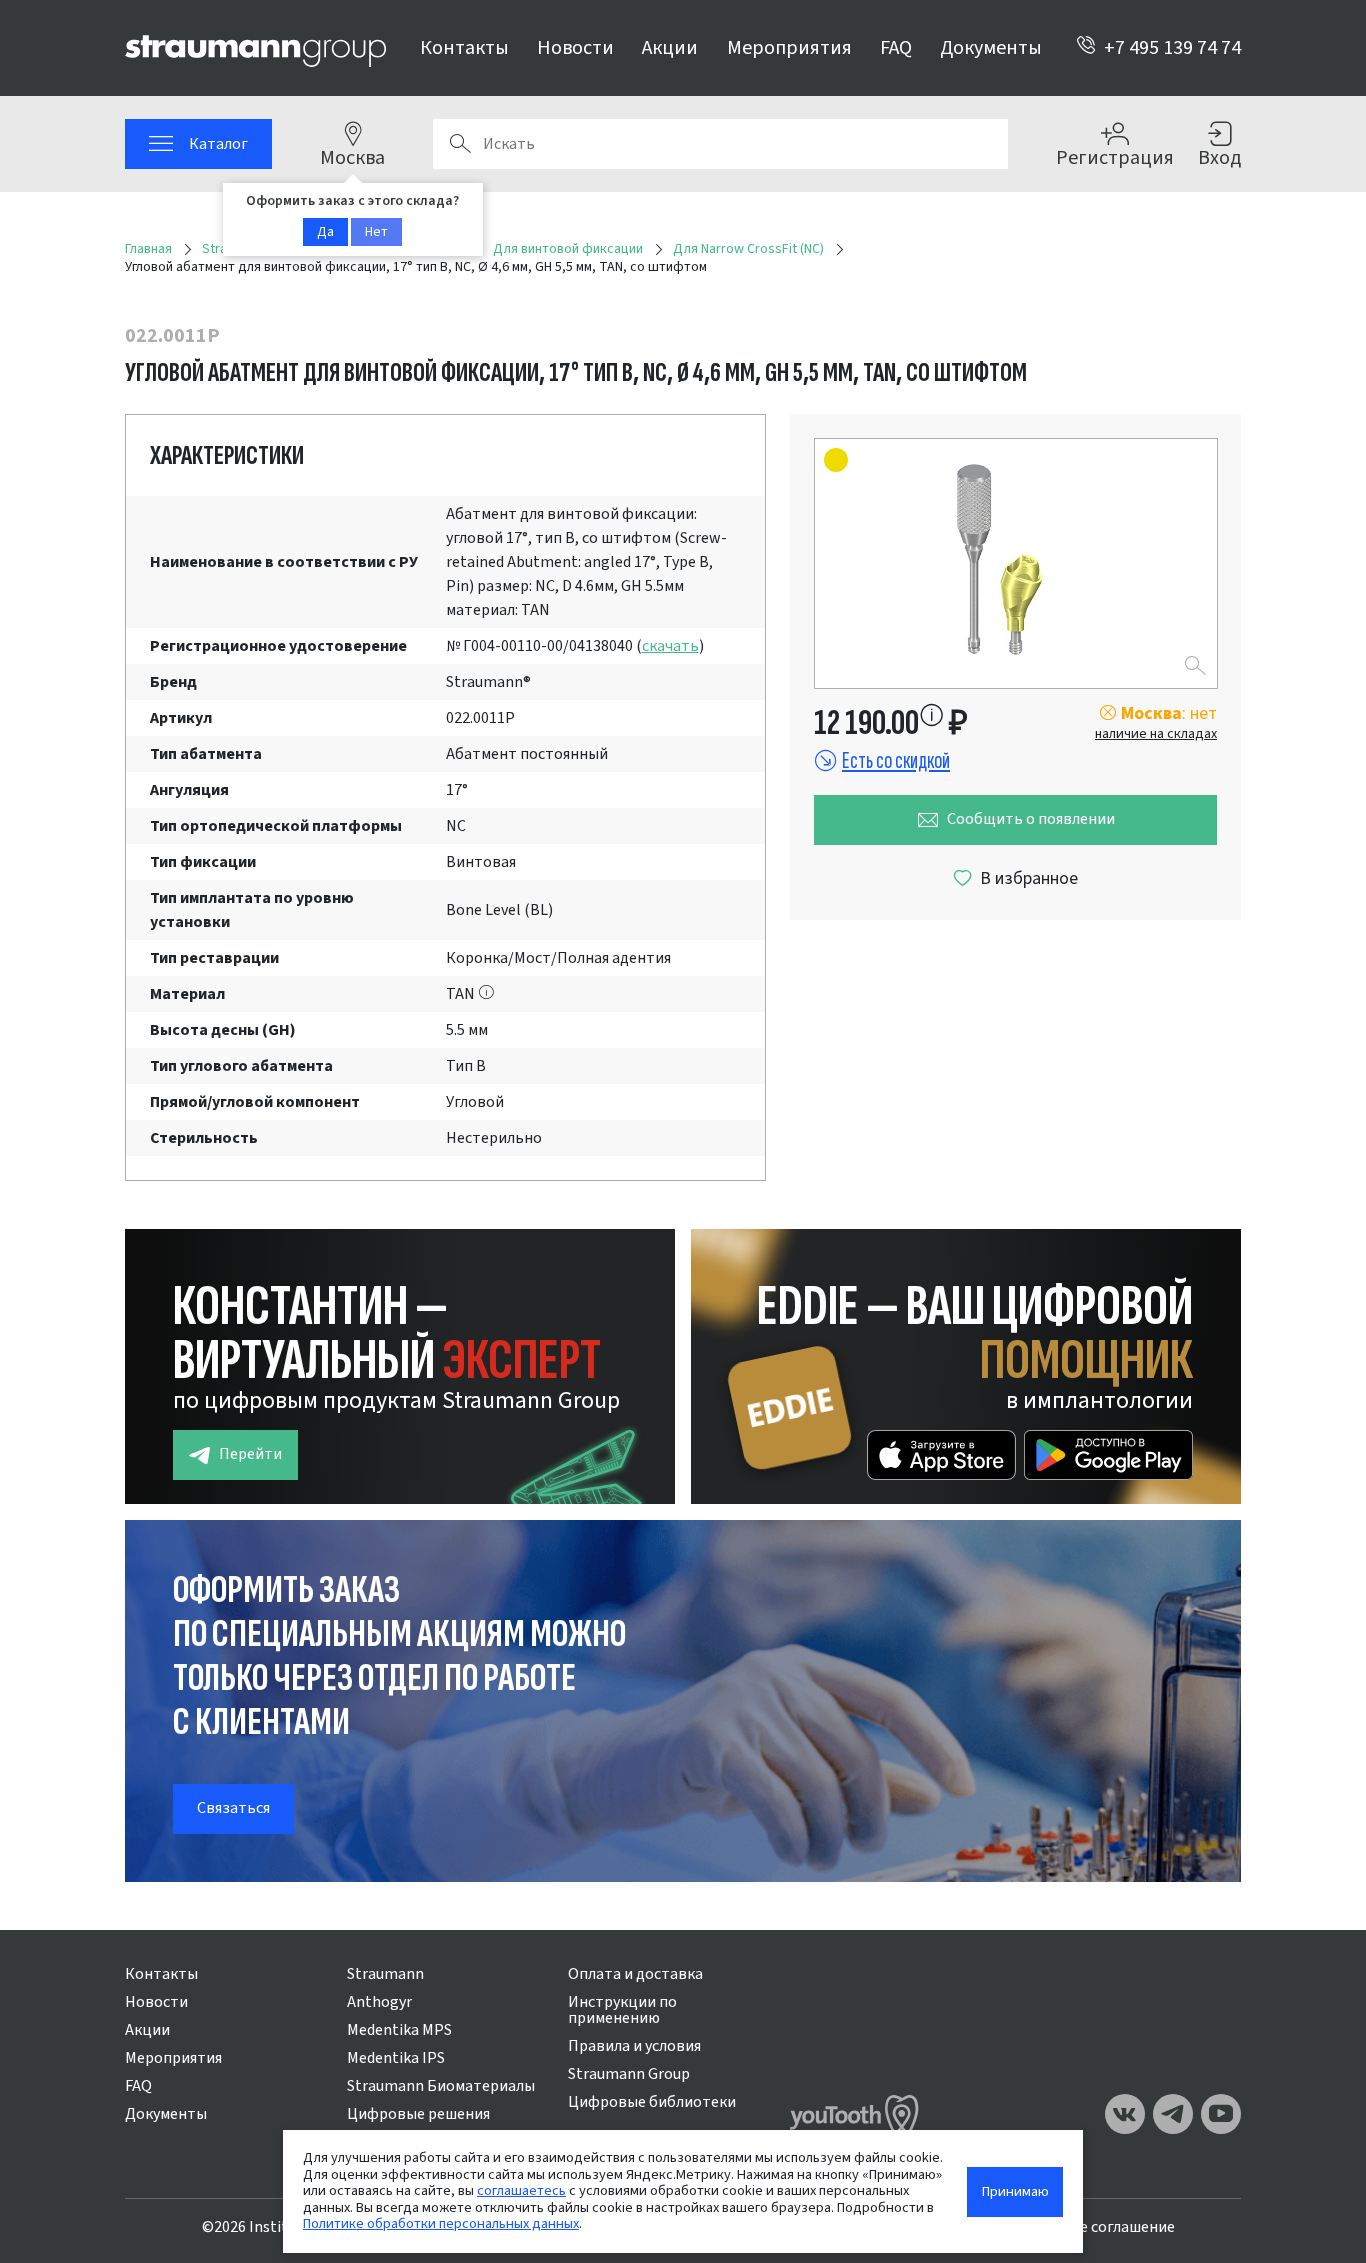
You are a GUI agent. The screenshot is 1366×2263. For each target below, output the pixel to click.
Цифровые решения (418, 2114)
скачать (670, 646)
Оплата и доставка (635, 1974)
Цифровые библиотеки (652, 2102)
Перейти (250, 1454)
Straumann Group (629, 2074)
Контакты (464, 48)
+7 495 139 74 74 (1172, 48)
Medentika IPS (396, 2058)
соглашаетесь (521, 2190)
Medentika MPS (399, 2030)
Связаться (233, 1808)
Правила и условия (634, 2046)
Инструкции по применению (622, 2010)
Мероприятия (789, 48)
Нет (376, 232)
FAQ (896, 48)
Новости (575, 48)
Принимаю (1015, 2191)
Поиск (460, 144)
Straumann (385, 1974)
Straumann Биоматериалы (441, 2086)
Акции (670, 48)
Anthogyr (379, 2002)
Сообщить (1031, 819)
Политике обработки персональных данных (441, 2223)
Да (325, 232)
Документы (991, 48)
